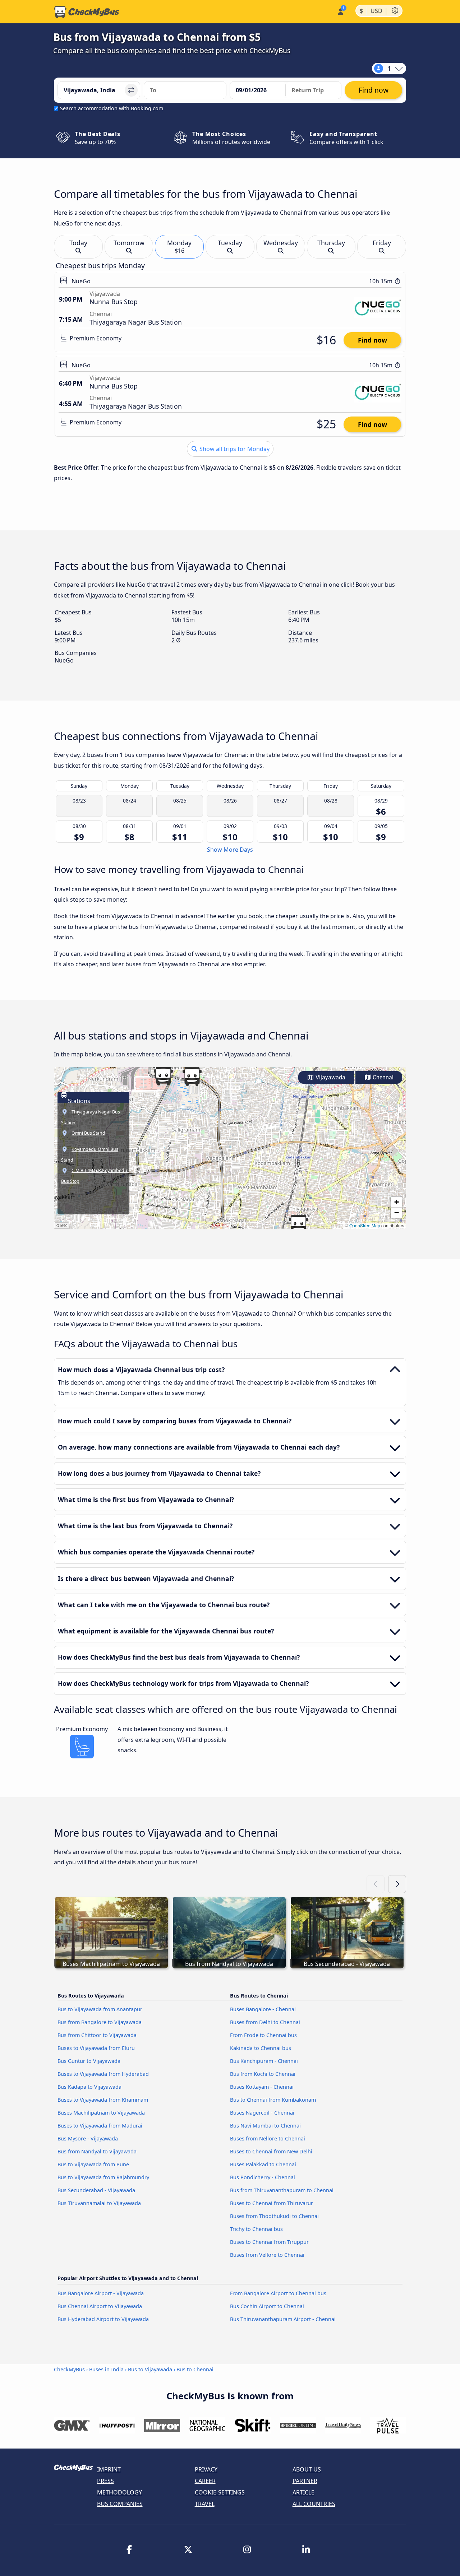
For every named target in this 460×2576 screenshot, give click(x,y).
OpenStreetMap (365, 1225)
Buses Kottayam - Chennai (262, 2087)
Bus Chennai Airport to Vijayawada (100, 2306)
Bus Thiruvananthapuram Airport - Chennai (283, 2319)
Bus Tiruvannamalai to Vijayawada (99, 2203)
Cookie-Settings (220, 2492)
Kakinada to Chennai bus (261, 2048)
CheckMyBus (69, 2369)
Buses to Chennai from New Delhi (271, 2151)
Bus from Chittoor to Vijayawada (97, 2035)
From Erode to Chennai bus (263, 2035)
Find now (372, 340)
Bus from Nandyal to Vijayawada (97, 2151)
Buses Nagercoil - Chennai (262, 2113)
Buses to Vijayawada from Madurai (100, 2126)
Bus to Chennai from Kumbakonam (273, 2100)
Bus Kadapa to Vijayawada (89, 2087)
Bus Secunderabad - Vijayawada (96, 2190)
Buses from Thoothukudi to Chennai (274, 2216)
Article (303, 2492)
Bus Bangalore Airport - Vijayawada (101, 2293)
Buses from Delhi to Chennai (265, 2022)
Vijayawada (330, 1077)
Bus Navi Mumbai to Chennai (265, 2126)
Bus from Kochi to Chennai (263, 2074)
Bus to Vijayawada (150, 2369)
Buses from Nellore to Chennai (268, 2138)
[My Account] (340, 11)
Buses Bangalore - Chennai (263, 2009)
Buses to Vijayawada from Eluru (96, 2048)
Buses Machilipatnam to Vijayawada (101, 2113)
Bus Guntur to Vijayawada (89, 2061)
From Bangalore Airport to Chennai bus (278, 2293)
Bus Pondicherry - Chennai (263, 2177)
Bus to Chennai (195, 2369)
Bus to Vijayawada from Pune (93, 2164)
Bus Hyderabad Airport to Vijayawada (103, 2319)
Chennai (382, 1077)
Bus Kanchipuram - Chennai (264, 2061)
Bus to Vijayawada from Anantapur (100, 2009)
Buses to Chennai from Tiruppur (269, 2242)
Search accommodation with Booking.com (112, 108)
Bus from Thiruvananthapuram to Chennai (282, 2190)
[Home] (87, 12)
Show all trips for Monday (234, 449)
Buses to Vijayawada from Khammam (103, 2100)
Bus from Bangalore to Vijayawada (100, 2022)
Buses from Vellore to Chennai (267, 2255)
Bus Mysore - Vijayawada (88, 2138)
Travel (205, 2504)
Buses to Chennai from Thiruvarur (272, 2203)
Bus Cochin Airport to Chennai (267, 2306)
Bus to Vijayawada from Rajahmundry (103, 2177)
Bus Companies (120, 2504)
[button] (298, 1224)
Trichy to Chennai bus (256, 2229)
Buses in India (106, 2369)
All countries (314, 2504)
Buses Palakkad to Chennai (263, 2164)
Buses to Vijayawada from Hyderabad (103, 2074)
